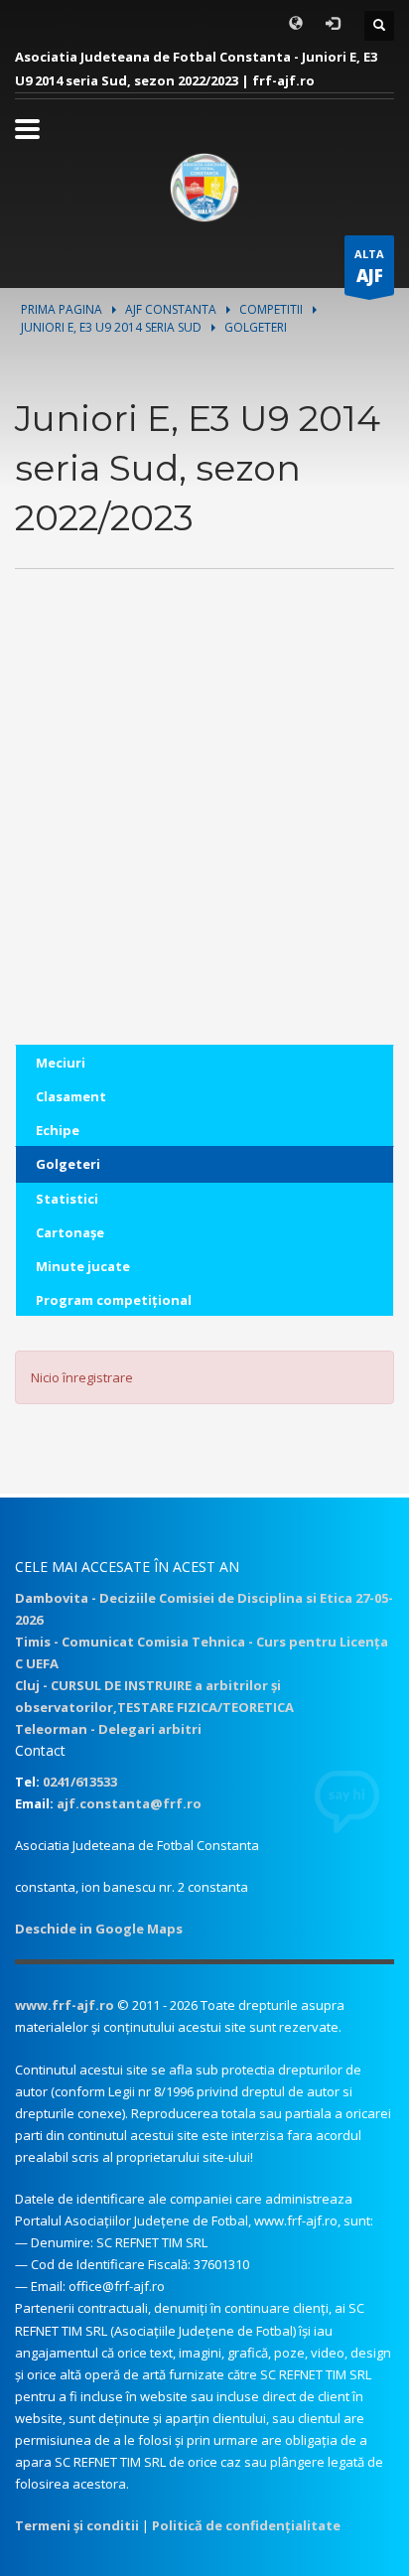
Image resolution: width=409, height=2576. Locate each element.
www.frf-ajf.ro (65, 2005)
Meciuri (61, 1063)
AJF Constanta (171, 309)
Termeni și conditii (77, 2525)
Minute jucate (83, 1266)
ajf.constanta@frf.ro (129, 1803)
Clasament (71, 1096)
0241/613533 (80, 1782)
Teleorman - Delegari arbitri (108, 1729)
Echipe (58, 1130)
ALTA (369, 267)
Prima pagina (62, 309)
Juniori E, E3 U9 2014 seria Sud (111, 327)
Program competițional (114, 1300)
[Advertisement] (204, 840)
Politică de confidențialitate (246, 2525)
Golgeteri (68, 1164)
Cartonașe (70, 1232)
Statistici (67, 1199)
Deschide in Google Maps (99, 1929)
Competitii (271, 309)
